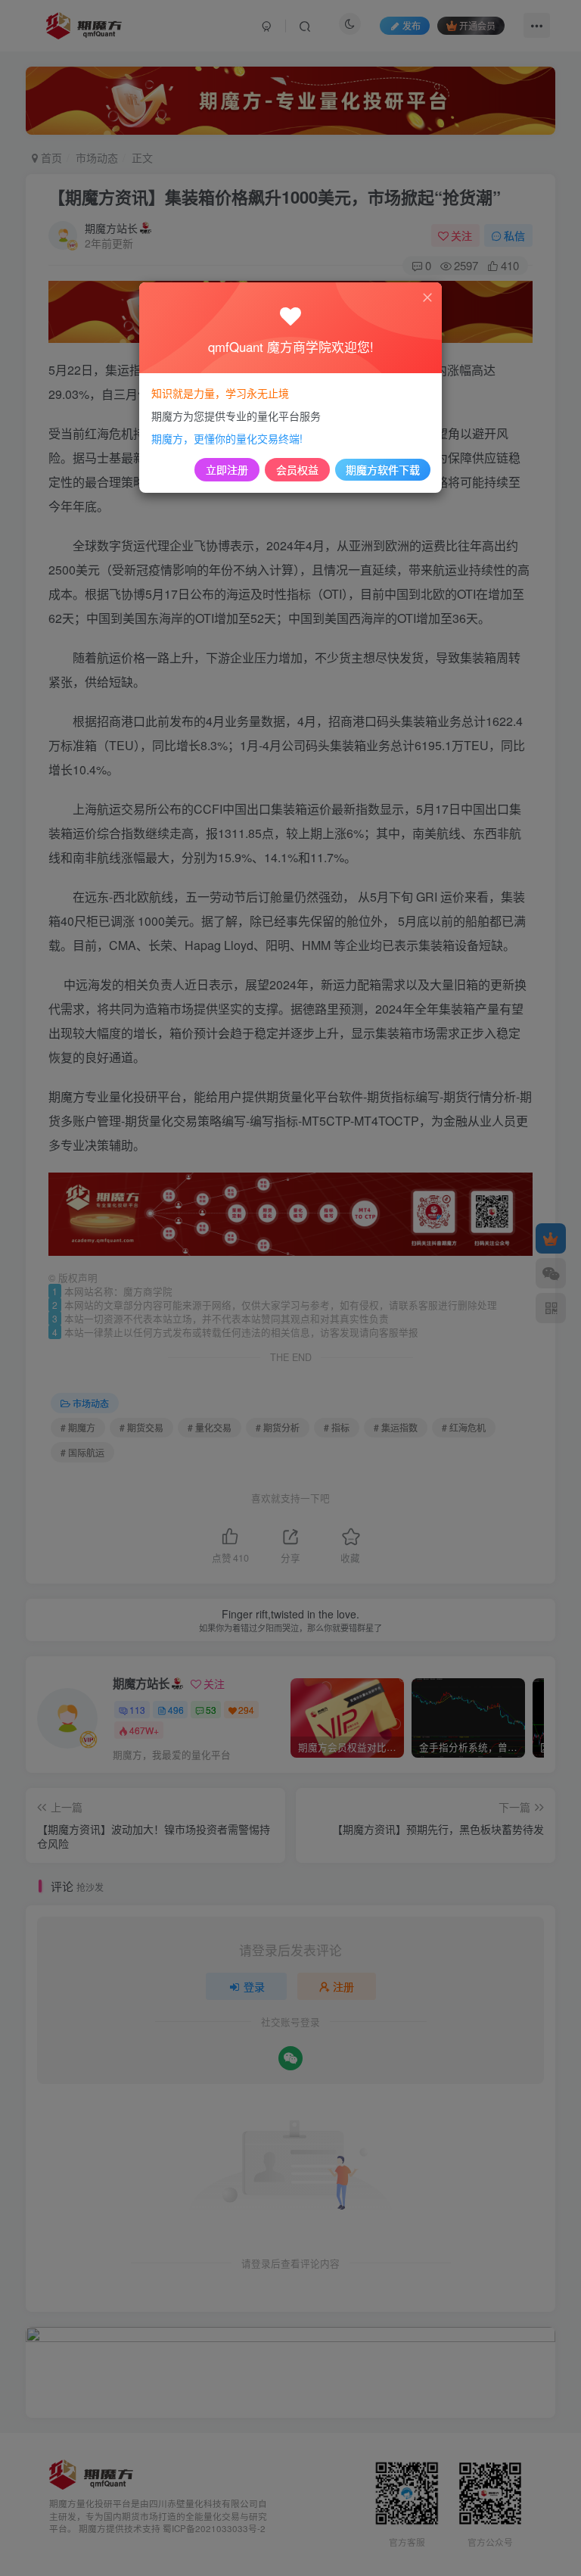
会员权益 (297, 469)
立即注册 (227, 469)
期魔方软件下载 (383, 469)
